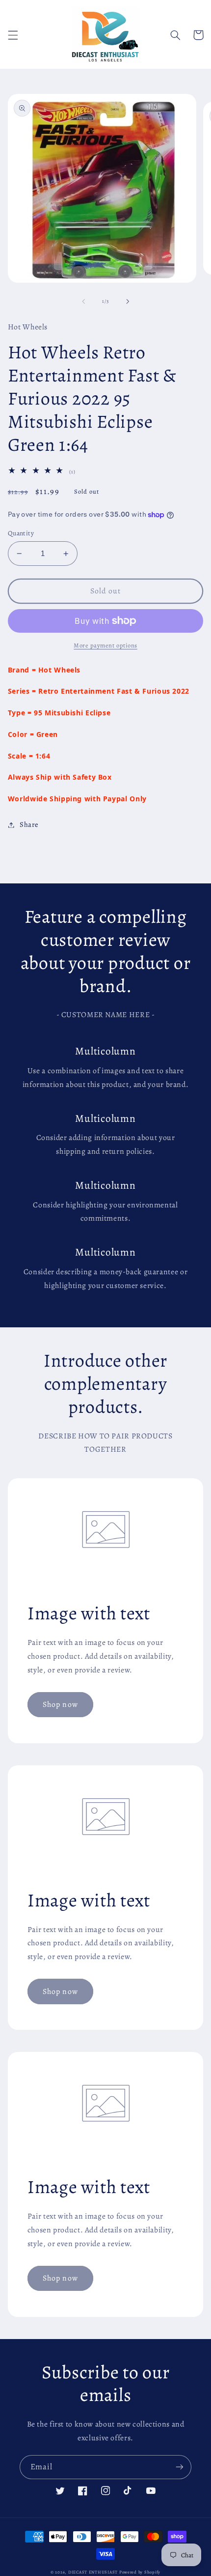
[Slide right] (128, 301)
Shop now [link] (60, 1704)
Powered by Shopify (140, 2572)
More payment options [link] (105, 645)
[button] (13, 35)
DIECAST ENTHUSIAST (93, 2572)
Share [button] (29, 824)
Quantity (21, 533)
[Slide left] (83, 301)
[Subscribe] (180, 2467)
